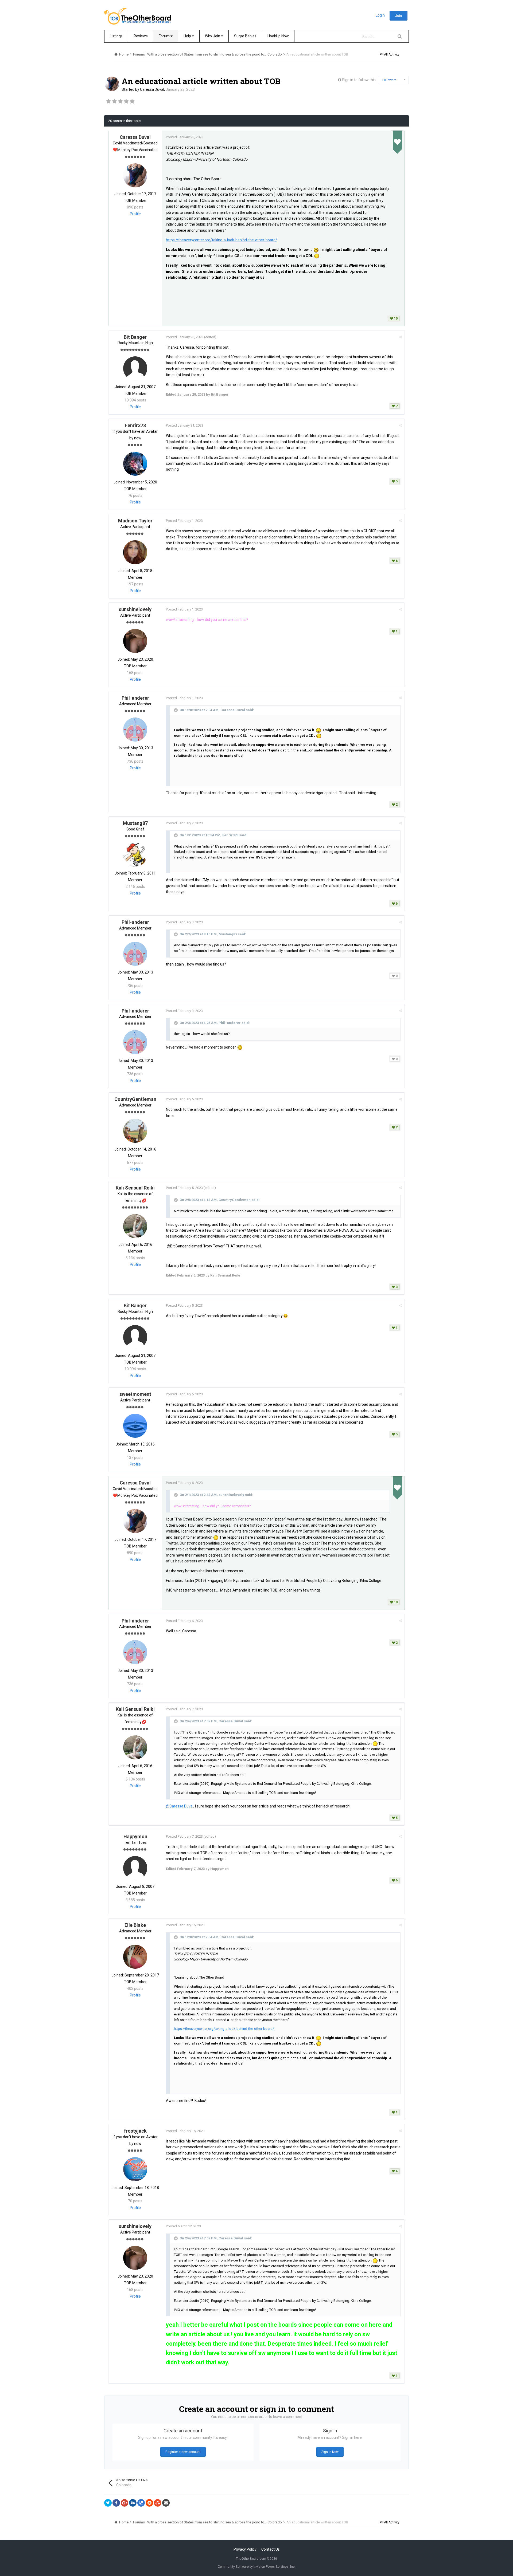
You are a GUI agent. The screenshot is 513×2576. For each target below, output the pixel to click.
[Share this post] (400, 337)
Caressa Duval (152, 89)
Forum (165, 36)
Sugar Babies (245, 36)
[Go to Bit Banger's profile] (135, 368)
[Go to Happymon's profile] (135, 1868)
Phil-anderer (135, 698)
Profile (135, 214)
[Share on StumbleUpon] (158, 2503)
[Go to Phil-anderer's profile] (135, 730)
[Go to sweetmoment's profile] (135, 1426)
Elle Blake (135, 1925)
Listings (116, 36)
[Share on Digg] (133, 2503)
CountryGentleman (135, 1099)
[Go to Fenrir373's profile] (135, 464)
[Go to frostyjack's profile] (135, 2169)
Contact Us (271, 2549)
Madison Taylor (135, 521)
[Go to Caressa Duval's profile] (112, 84)
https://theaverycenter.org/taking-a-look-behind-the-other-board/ (221, 240)
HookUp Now (278, 36)
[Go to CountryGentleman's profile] (135, 1131)
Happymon (135, 1836)
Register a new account (183, 2452)
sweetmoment (135, 1394)
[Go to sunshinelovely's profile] (135, 641)
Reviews (141, 36)
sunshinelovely (135, 609)
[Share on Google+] (125, 2503)
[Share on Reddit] (149, 2503)
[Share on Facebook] (116, 2503)
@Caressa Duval (180, 1806)
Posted (185, 137)
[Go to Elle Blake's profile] (135, 1957)
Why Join (213, 36)
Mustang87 (135, 823)
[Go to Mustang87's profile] (135, 855)
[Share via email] (166, 2503)
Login (380, 15)
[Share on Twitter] (108, 2503)
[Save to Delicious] (141, 2503)
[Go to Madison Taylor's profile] (135, 552)
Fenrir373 (135, 425)
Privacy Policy (245, 2549)
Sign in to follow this (359, 80)
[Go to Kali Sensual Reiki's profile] (135, 1226)
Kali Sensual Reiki (135, 1188)
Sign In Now (330, 2452)
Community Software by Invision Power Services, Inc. (257, 2567)
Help (188, 36)
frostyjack (135, 2131)
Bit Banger (135, 337)
